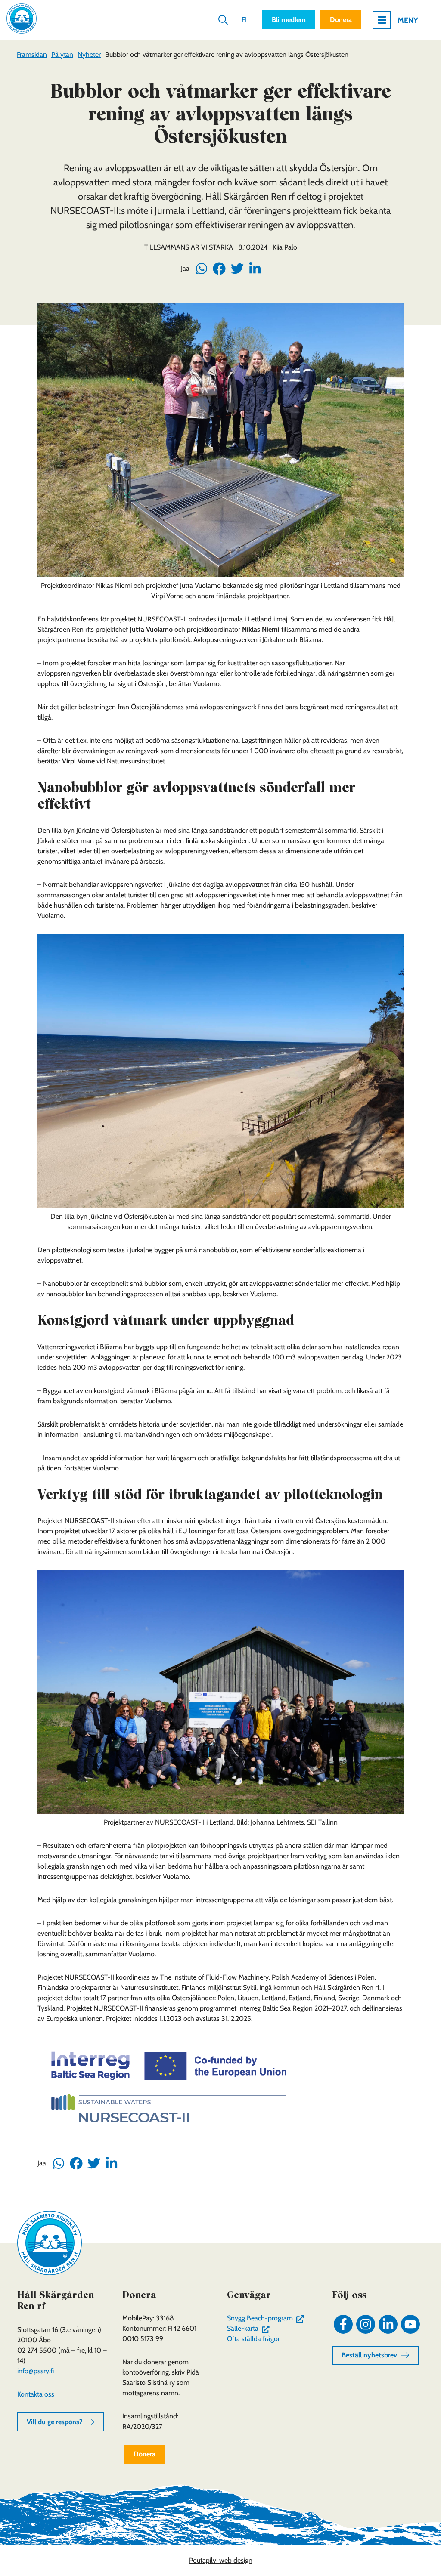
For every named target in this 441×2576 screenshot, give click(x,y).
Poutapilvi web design (221, 2560)
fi (244, 20)
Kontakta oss (36, 2394)
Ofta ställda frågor (253, 2339)
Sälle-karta (250, 2328)
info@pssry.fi (36, 2371)
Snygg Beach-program (267, 2318)
